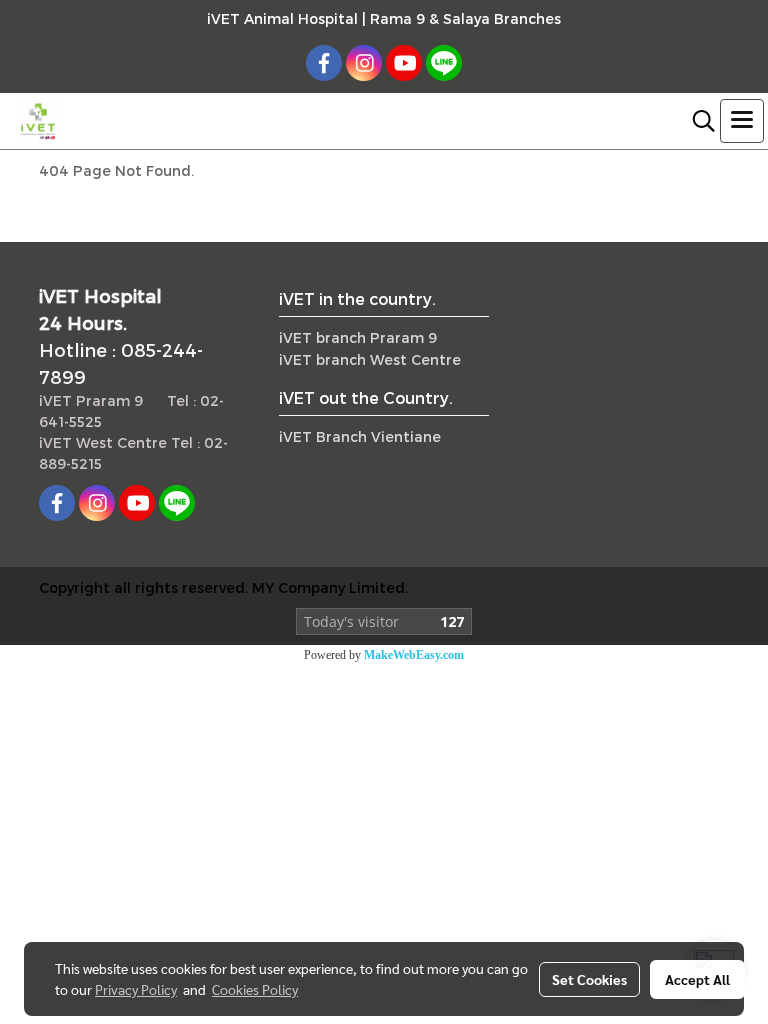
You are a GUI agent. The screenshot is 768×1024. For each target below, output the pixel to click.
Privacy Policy (136, 989)
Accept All (697, 979)
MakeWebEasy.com (414, 655)
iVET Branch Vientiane (360, 436)
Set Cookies (589, 979)
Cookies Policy (255, 989)
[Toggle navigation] (742, 121)
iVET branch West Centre (370, 359)
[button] (697, 121)
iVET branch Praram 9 (358, 337)
